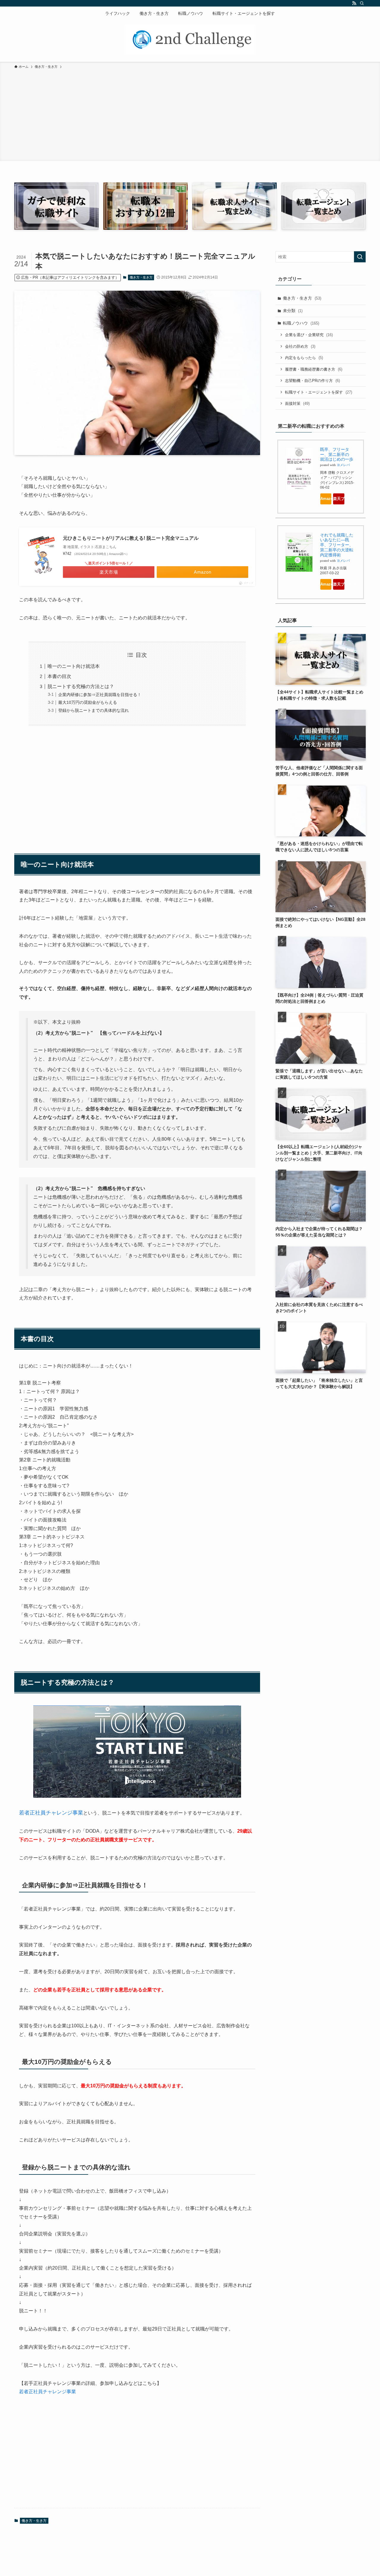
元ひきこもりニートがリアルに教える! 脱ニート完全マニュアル (131, 538)
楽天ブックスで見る (339, 499)
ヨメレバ (343, 465)
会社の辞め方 (300, 346)
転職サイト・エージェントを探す (319, 392)
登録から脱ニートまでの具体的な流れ (94, 710)
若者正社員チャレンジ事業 (51, 1813)
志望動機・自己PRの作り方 (312, 381)
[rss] (354, 3)
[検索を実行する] (360, 257)
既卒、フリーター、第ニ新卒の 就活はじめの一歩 (337, 454)
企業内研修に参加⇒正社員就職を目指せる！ (100, 695)
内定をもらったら (304, 358)
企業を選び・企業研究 (309, 335)
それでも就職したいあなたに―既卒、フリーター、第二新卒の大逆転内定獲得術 (337, 545)
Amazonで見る (326, 499)
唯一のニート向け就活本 (74, 666)
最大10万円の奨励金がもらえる (88, 702)
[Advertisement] (190, 114)
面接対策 (297, 403)
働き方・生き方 (141, 277)
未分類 (293, 311)
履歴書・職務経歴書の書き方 (314, 369)
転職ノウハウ (301, 323)
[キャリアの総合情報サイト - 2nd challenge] (190, 40)
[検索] (362, 3)
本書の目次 (59, 676)
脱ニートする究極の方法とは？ (81, 686)
